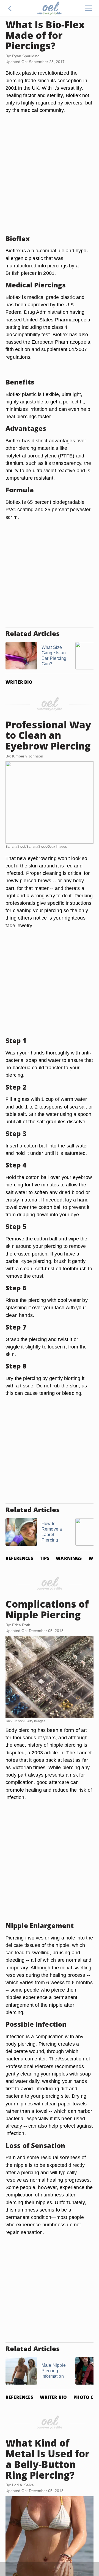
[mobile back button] (10, 8)
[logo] (50, 8)
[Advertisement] (50, 181)
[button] (10, 8)
